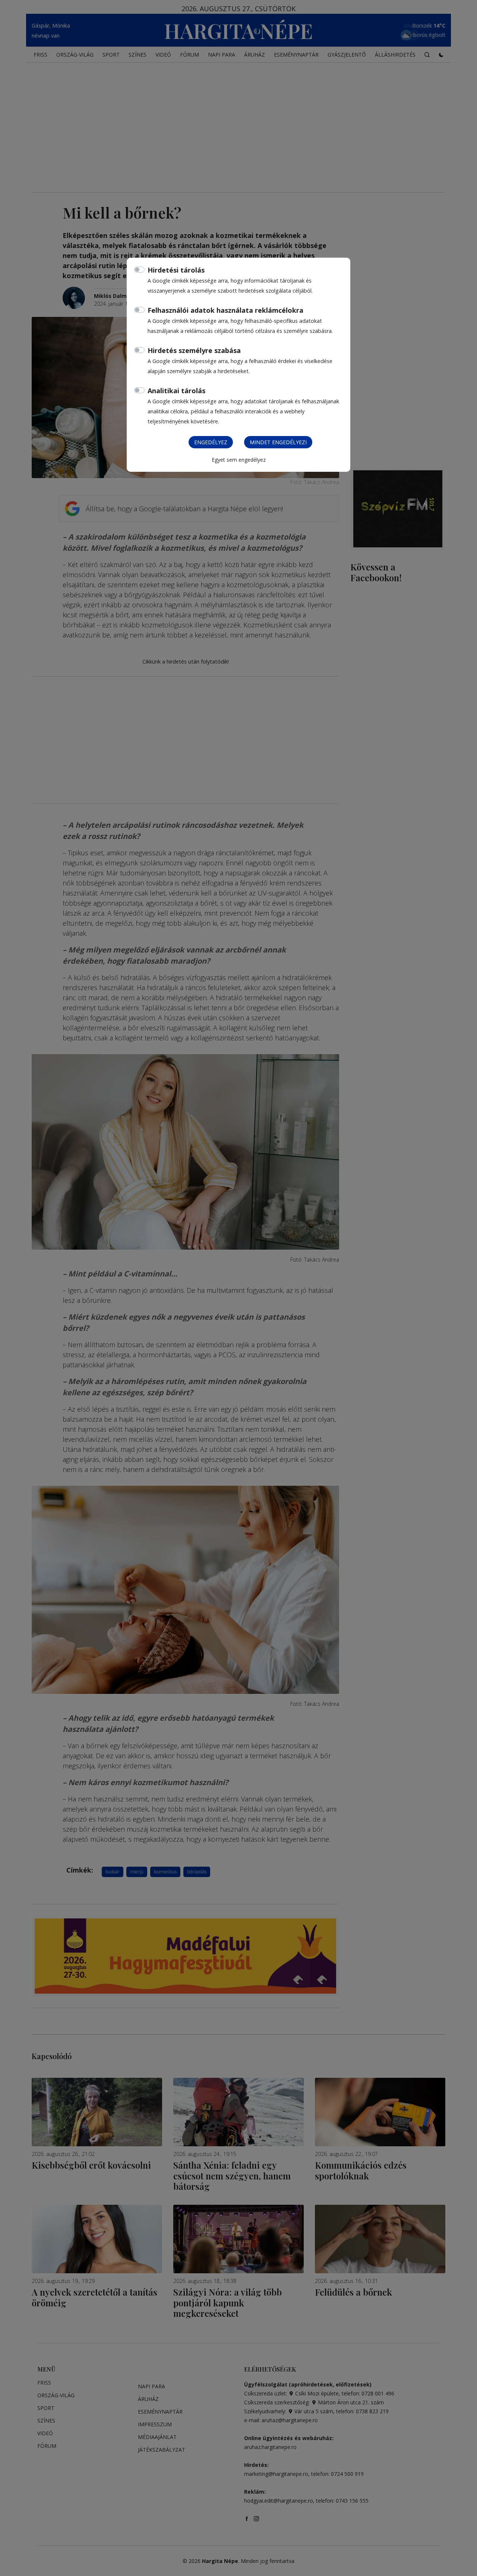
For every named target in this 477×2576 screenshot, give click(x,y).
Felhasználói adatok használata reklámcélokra (225, 310)
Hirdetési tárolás (176, 270)
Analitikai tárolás (176, 391)
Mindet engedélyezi (278, 442)
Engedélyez (211, 442)
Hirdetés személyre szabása (194, 350)
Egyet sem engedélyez (239, 460)
